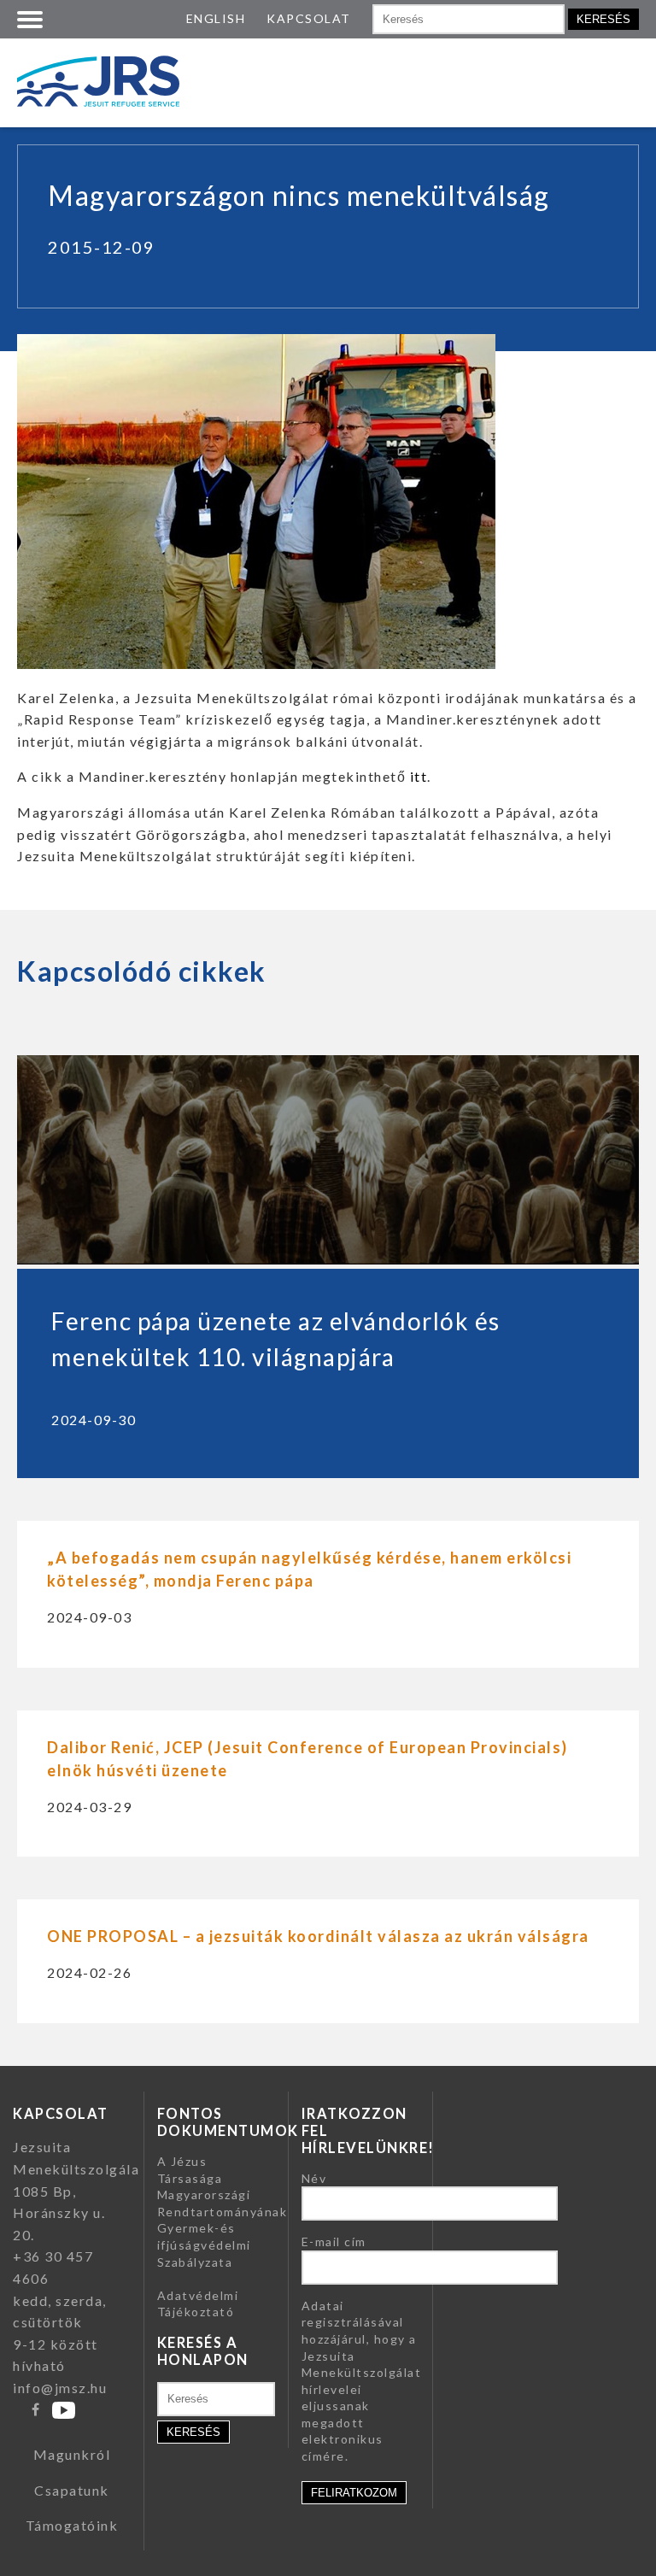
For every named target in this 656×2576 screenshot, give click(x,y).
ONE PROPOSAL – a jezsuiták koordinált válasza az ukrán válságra (318, 1936)
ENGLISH (216, 18)
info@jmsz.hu (60, 2388)
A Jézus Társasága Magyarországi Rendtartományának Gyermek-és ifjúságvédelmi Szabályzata (223, 2212)
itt (419, 776)
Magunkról (72, 2454)
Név (314, 2178)
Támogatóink (72, 2525)
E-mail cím (334, 2242)
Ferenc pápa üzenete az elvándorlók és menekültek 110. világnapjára (276, 1339)
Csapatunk (72, 2490)
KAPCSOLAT (309, 18)
